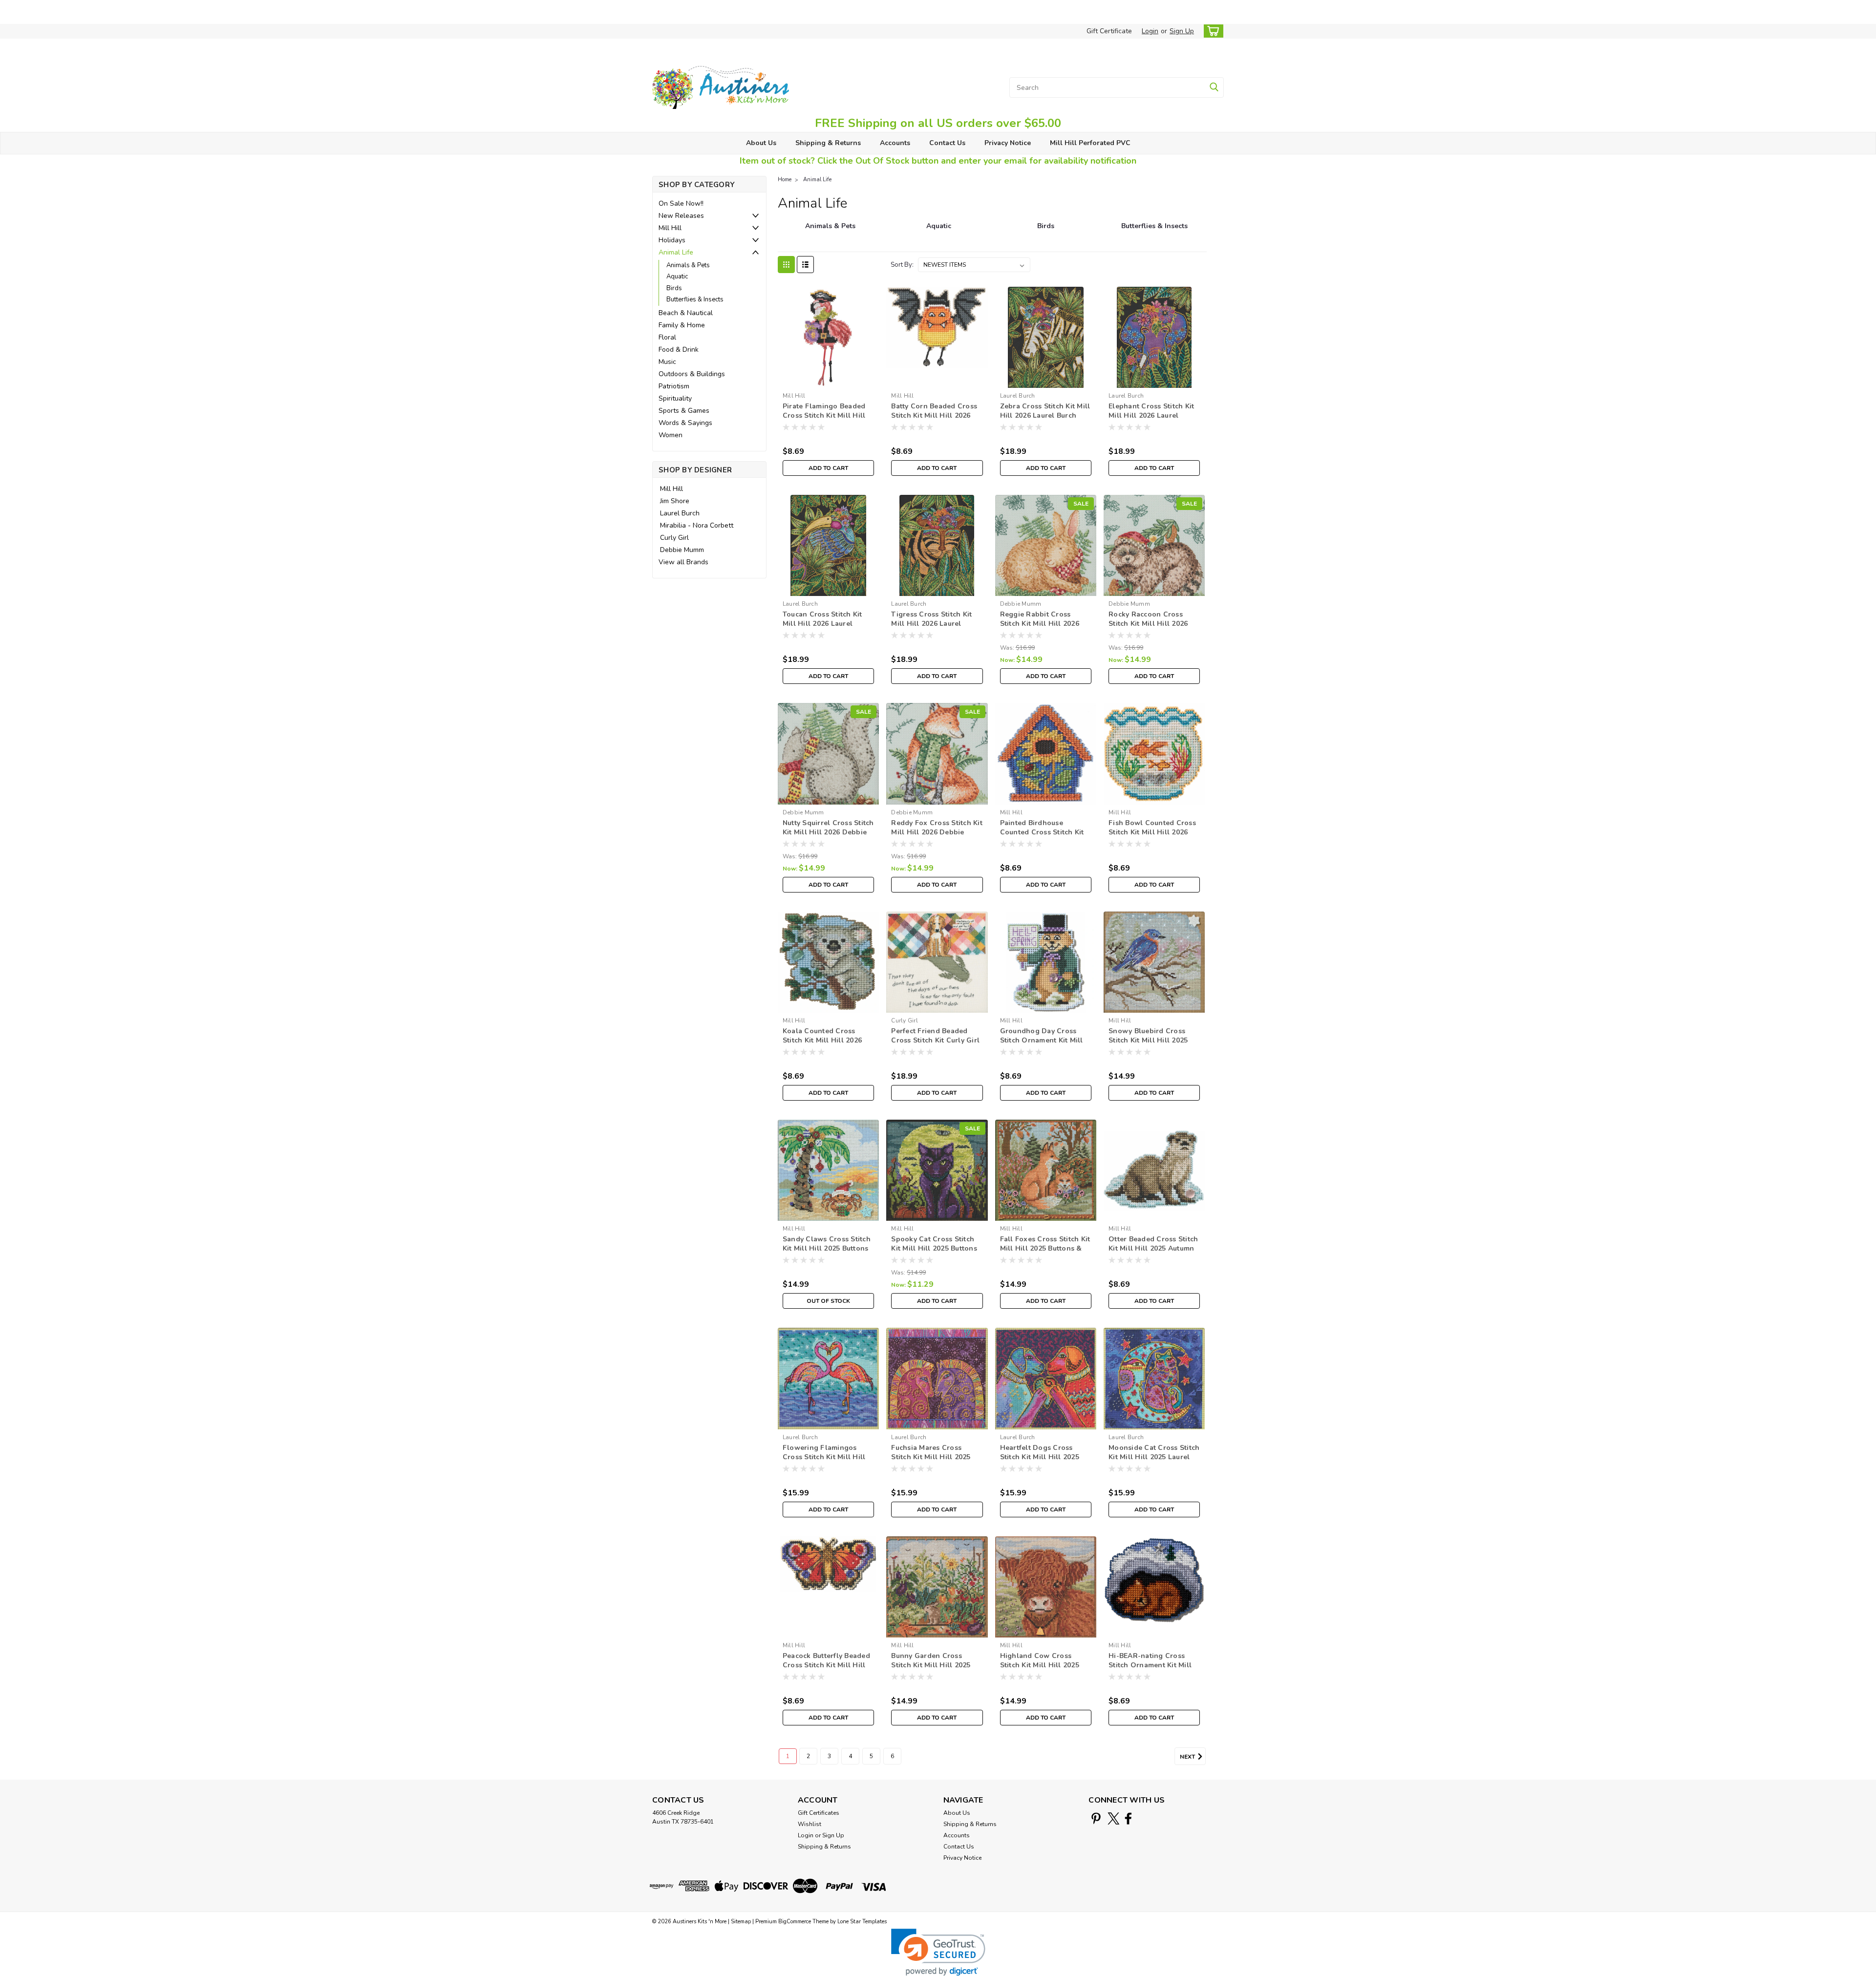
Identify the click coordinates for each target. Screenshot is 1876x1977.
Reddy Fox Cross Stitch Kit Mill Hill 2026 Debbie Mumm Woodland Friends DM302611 (937, 837)
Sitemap (741, 1922)
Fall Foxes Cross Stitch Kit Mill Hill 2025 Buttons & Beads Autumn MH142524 (1045, 1248)
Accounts (895, 143)
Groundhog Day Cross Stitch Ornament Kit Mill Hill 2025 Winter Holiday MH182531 (1043, 1045)
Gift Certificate (1109, 31)
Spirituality (675, 398)
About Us (761, 143)
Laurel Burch (680, 513)
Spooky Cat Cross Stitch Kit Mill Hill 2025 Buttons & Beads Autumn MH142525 (934, 1253)
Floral (667, 337)
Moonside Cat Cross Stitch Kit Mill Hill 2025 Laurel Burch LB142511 (1154, 1457)
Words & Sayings (685, 423)
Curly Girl (674, 538)
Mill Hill (670, 228)
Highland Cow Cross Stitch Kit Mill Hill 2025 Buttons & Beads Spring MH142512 (1041, 1670)
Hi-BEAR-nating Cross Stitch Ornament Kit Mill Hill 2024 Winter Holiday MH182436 (1152, 1670)
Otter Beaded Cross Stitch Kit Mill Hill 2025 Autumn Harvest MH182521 (1153, 1248)
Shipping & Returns (828, 143)
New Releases (681, 216)
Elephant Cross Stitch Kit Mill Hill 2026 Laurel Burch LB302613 (1151, 415)
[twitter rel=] (1114, 1818)
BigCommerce (795, 1922)
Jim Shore (675, 501)
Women (671, 435)
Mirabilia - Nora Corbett (697, 525)
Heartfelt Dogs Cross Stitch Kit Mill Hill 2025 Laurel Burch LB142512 (1040, 1457)
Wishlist (810, 1824)
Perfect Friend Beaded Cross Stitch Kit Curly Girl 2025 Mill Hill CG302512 (935, 1040)
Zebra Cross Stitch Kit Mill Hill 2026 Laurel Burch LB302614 (1045, 415)
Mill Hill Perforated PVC (1090, 143)
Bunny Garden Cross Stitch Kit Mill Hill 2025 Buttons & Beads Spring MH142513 (932, 1670)
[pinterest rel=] (1096, 1818)
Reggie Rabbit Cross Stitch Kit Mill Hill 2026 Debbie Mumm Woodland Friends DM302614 (1044, 628)
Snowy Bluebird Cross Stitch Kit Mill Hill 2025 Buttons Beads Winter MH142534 (1148, 1045)
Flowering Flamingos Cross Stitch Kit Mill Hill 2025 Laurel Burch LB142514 (824, 1462)
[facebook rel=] (1128, 1818)
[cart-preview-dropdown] (1211, 31)
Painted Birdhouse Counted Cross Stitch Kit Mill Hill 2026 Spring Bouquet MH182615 (1042, 837)
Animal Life (676, 252)
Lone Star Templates (862, 1922)
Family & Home (682, 325)
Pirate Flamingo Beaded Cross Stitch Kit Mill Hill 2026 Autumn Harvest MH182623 (824, 420)
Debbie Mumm (682, 550)
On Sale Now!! (681, 203)
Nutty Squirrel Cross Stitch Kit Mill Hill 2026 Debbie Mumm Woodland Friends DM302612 (828, 837)
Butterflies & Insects (695, 299)
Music (667, 362)
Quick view (828, 380)
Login (1150, 31)
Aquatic (677, 276)
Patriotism (674, 386)
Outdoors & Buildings (692, 374)
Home (785, 180)
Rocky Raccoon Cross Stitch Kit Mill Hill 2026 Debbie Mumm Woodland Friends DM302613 (1152, 628)
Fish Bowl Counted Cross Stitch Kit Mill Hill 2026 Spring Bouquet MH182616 (1154, 832)
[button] (938, 1952)
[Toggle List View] (805, 265)
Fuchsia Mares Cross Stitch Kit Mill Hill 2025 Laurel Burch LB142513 (931, 1457)
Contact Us (947, 143)
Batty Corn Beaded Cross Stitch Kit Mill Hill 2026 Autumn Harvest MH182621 (934, 420)
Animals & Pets (688, 265)
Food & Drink (679, 350)
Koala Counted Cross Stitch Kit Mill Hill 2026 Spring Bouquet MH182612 (828, 1040)
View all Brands (683, 562)
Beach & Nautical (686, 313)
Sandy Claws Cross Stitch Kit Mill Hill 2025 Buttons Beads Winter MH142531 (827, 1248)
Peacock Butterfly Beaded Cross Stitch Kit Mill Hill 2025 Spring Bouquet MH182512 (826, 1670)
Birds (674, 288)
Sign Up (1182, 31)
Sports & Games (684, 411)
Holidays (672, 240)
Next (1188, 1757)
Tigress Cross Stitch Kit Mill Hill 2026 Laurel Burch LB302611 (931, 624)
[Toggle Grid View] (786, 265)
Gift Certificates (819, 1813)
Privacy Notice (1008, 143)
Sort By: (902, 265)
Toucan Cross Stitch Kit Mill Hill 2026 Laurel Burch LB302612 (822, 624)
